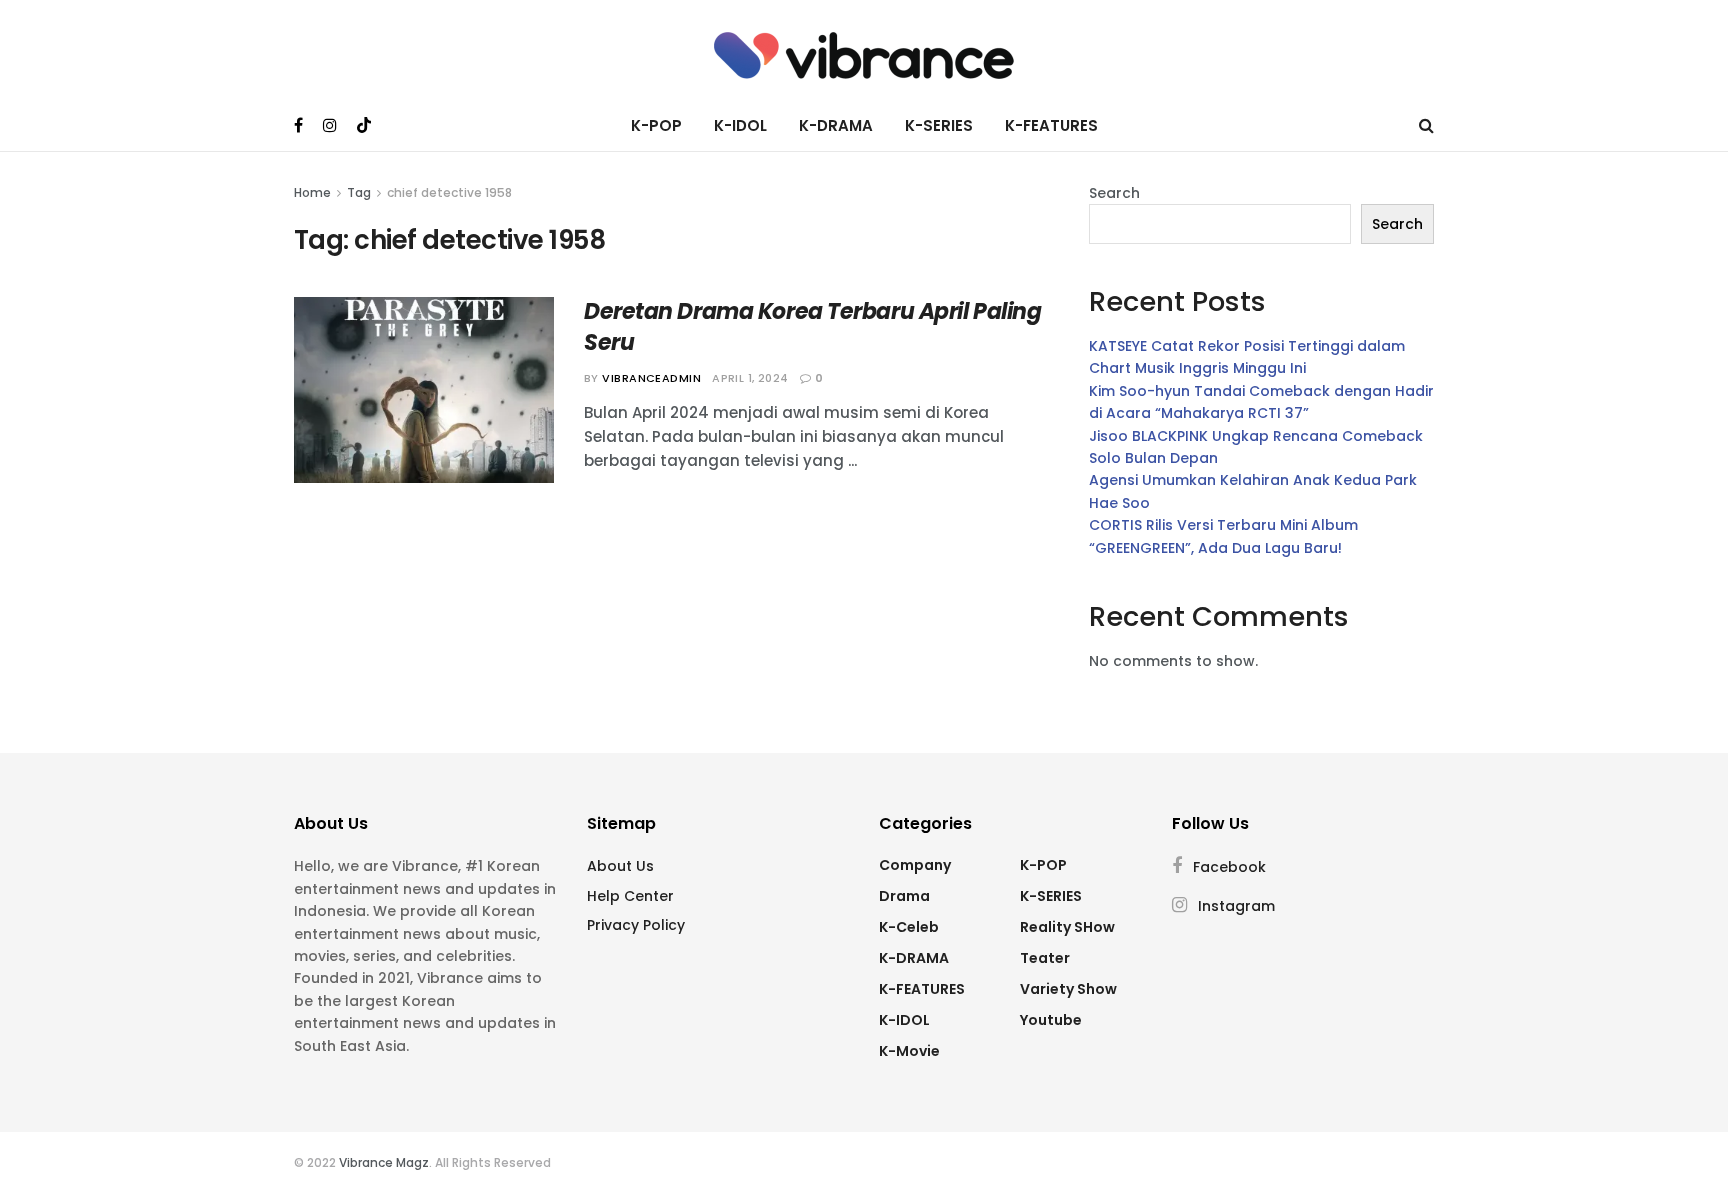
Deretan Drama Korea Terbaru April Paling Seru (812, 327)
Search (1114, 193)
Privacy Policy (636, 925)
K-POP (656, 125)
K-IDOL (740, 125)
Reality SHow (1067, 927)
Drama (904, 896)
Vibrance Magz (384, 1162)
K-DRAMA (836, 125)
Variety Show (1068, 989)
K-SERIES (939, 125)
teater (1045, 958)
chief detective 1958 (449, 192)
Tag (359, 192)
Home (312, 192)
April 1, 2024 (750, 378)
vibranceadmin (651, 378)
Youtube (1051, 1020)
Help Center (630, 896)
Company (915, 865)
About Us (620, 866)
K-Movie (909, 1051)
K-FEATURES (1051, 125)
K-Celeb (909, 927)
